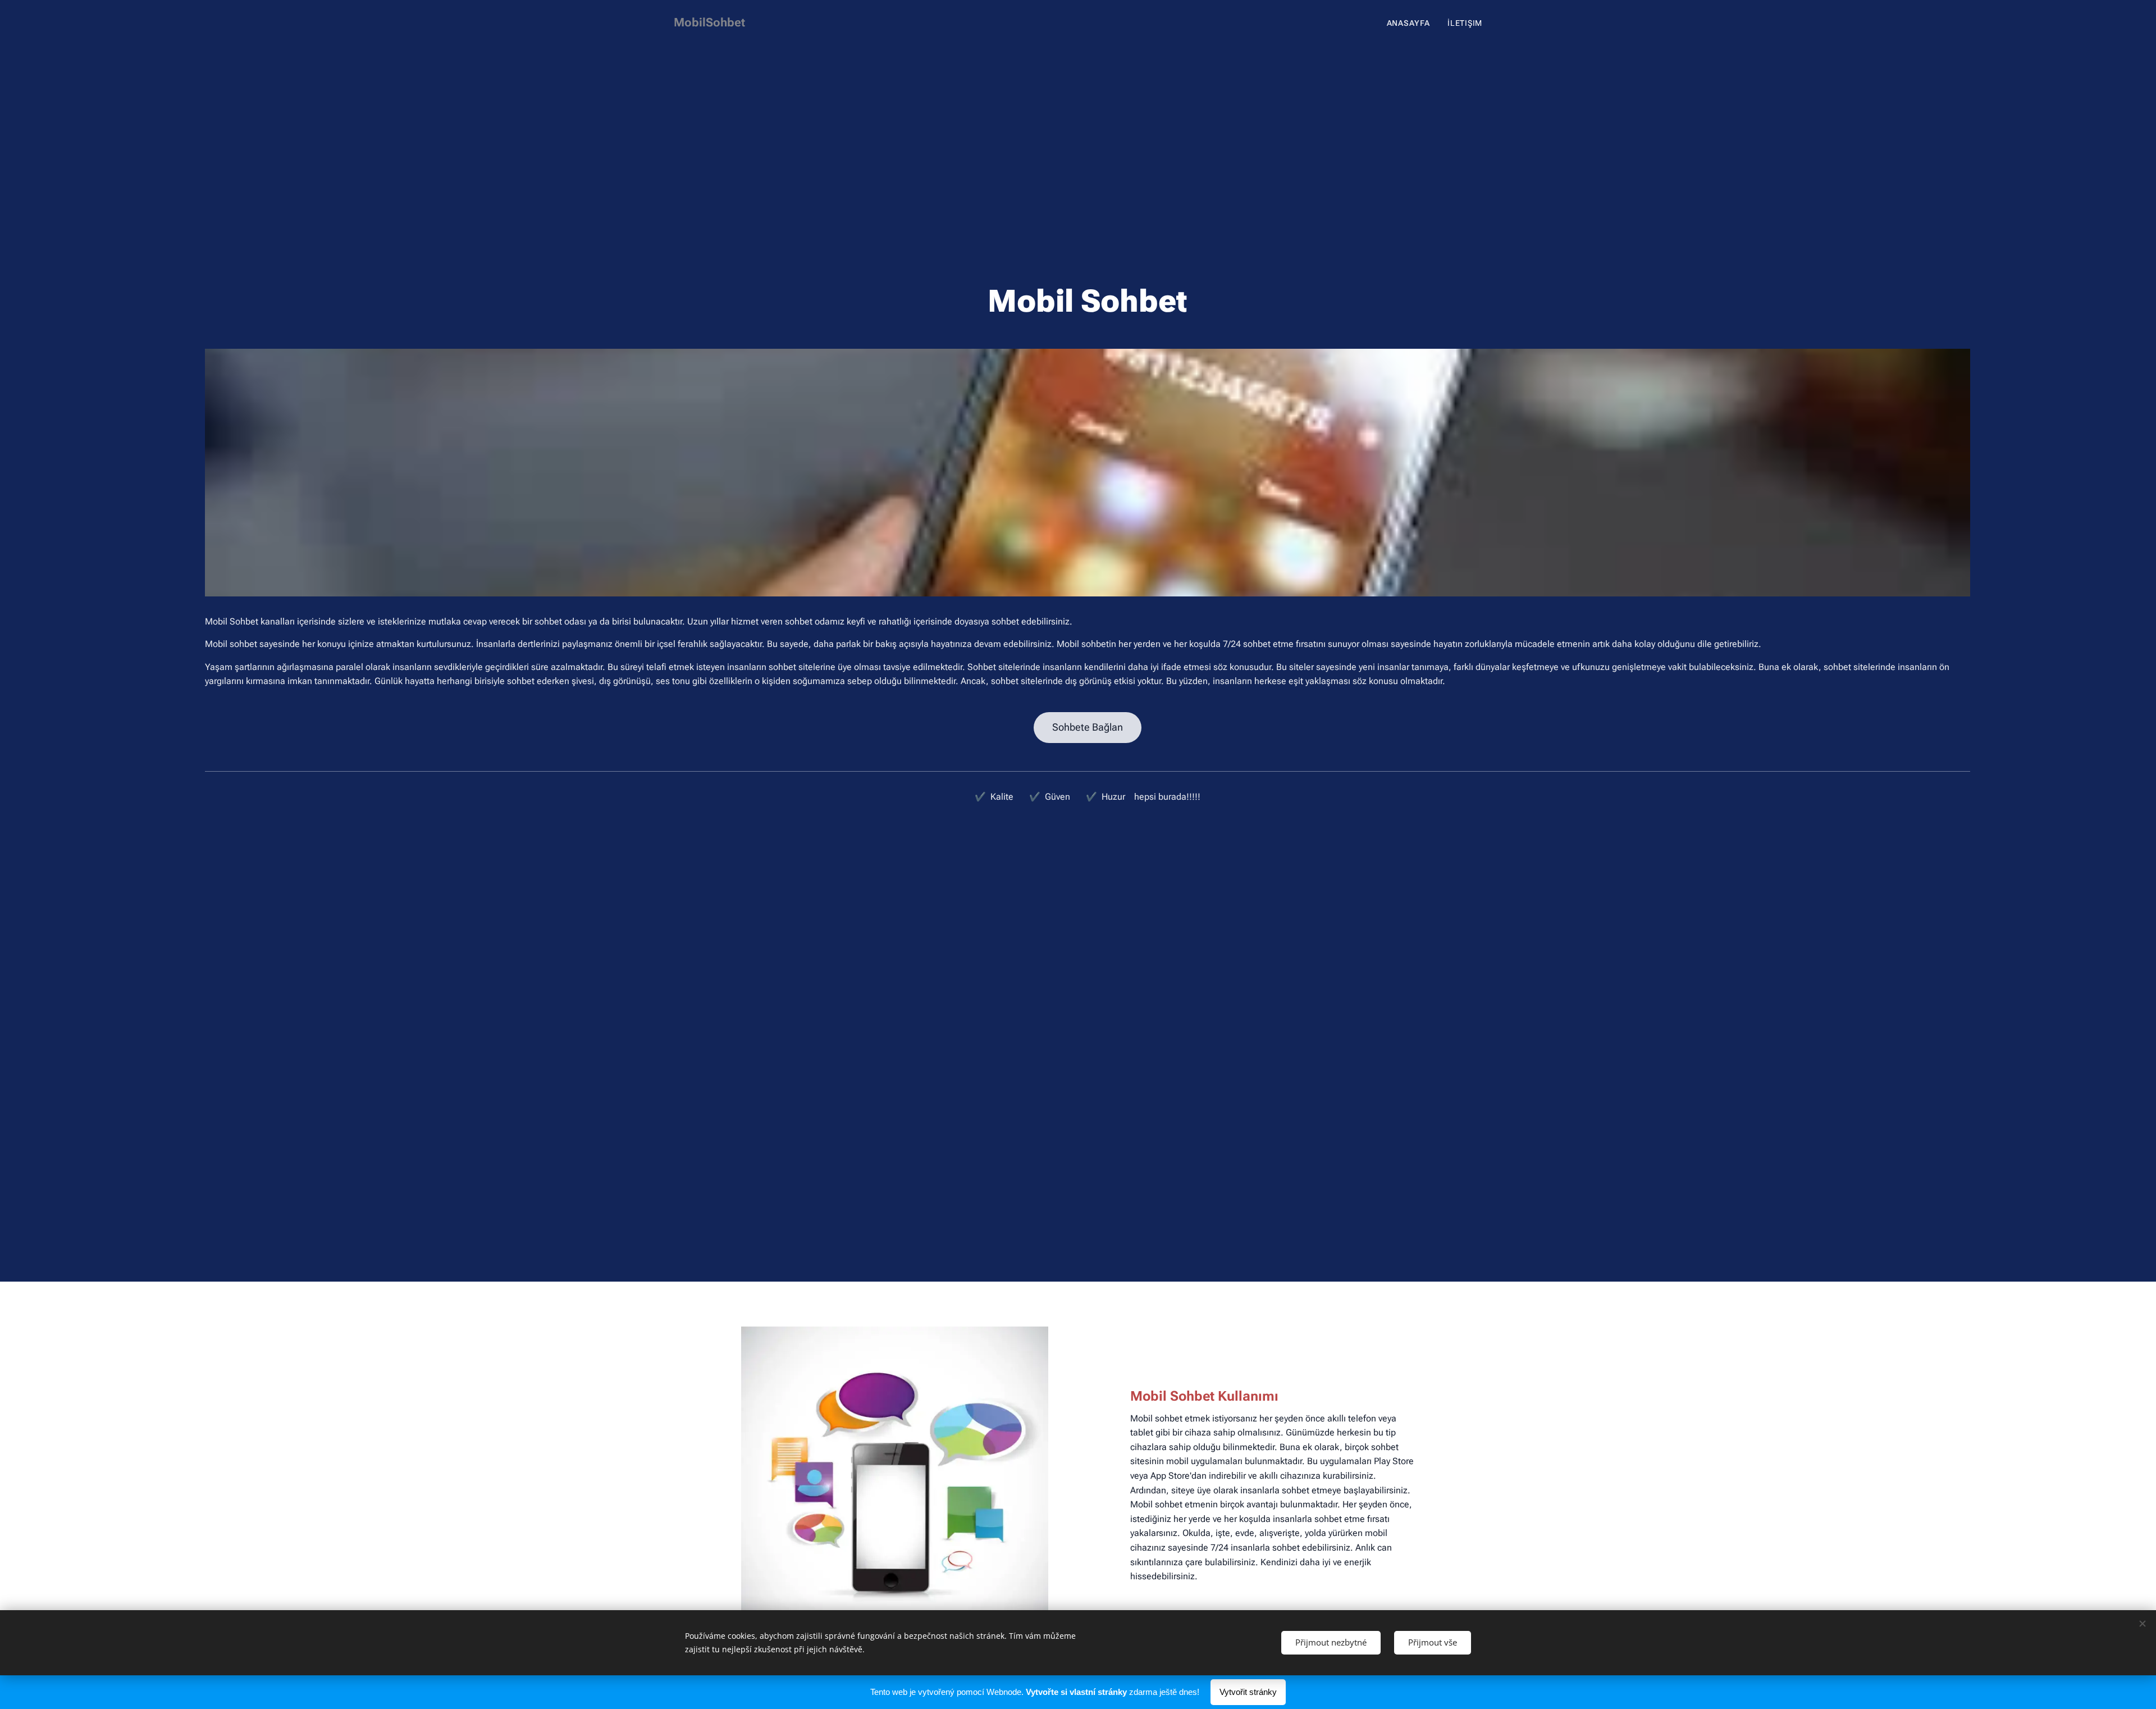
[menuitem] (1412, 23)
